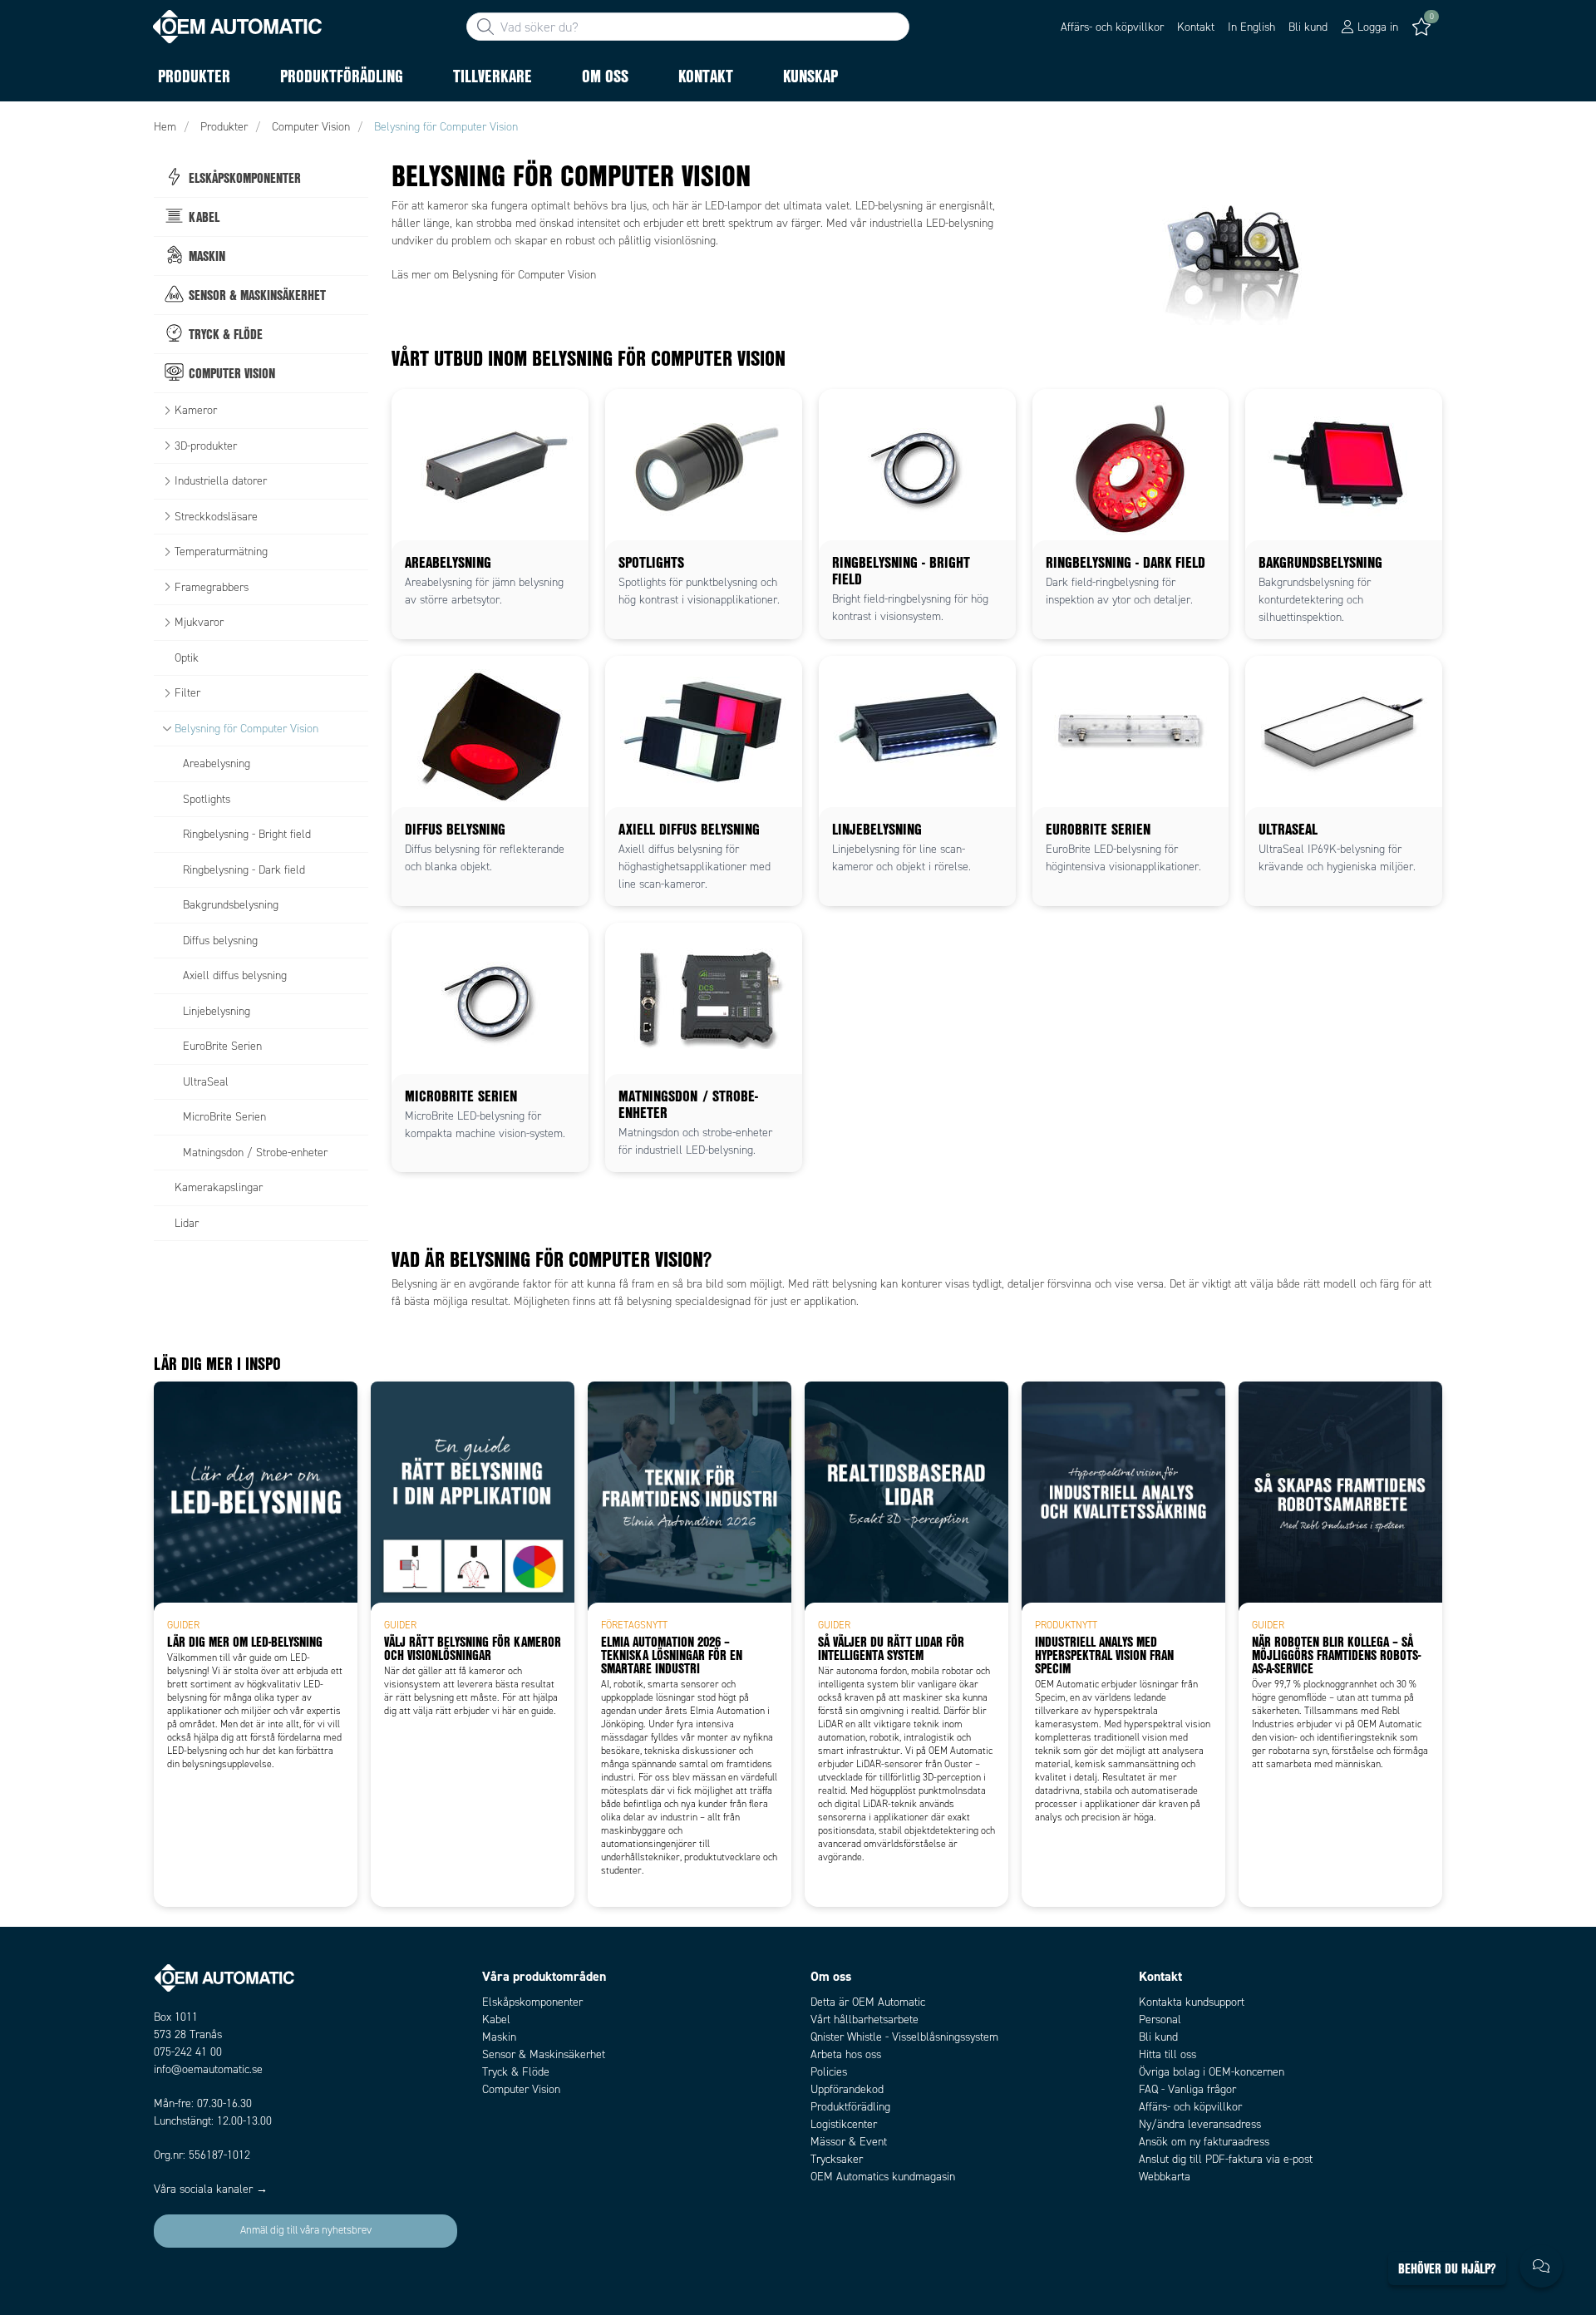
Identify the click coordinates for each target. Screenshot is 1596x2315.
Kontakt (1196, 27)
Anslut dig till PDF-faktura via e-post (1226, 2159)
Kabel (496, 2019)
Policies (829, 2072)
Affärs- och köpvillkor (1112, 27)
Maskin (499, 2037)
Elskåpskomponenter (532, 2002)
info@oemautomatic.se (208, 2069)
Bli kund (1308, 27)
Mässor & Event (849, 2142)
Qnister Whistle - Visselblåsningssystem (904, 2037)
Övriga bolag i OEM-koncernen (1212, 2072)
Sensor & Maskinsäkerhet (544, 2054)
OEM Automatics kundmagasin (883, 2177)
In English (1251, 27)
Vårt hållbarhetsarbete (864, 2019)
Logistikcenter (844, 2124)
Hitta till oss (1167, 2054)
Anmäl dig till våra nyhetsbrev (306, 2230)
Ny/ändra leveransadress (1200, 2124)
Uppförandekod (847, 2089)
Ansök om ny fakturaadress (1204, 2142)
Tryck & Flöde (516, 2072)
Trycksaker (837, 2159)
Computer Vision (521, 2089)
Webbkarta (1165, 2177)
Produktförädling (850, 2107)
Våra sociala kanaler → (211, 2189)
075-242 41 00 (188, 2052)
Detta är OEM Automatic (868, 2002)
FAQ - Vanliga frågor (1187, 2089)
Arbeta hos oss (846, 2054)
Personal (1160, 2019)
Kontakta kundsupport (1192, 2002)
